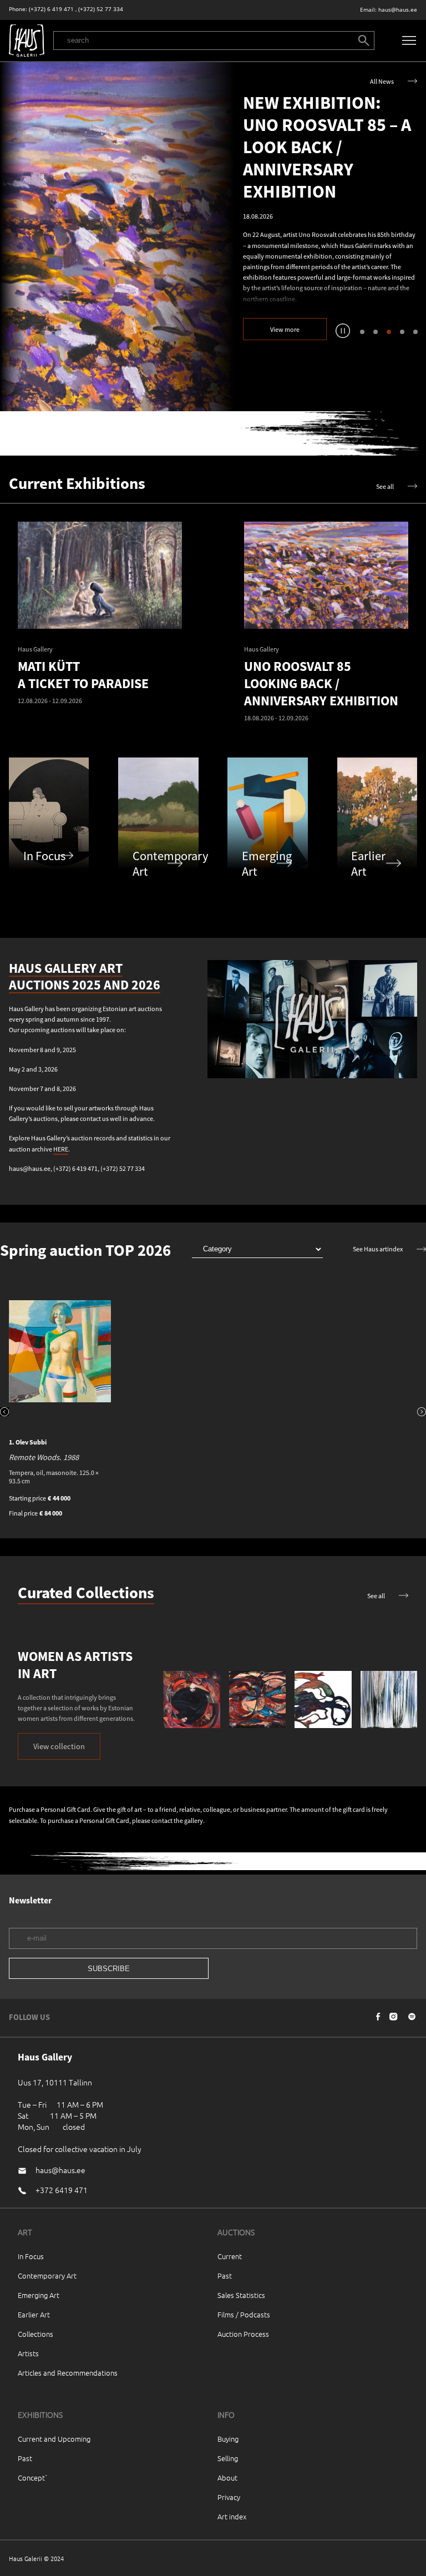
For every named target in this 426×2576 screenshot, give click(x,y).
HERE (61, 1149)
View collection (59, 1746)
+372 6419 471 (62, 2190)
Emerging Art (39, 2295)
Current (230, 2256)
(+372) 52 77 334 (101, 9)
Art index (232, 2516)
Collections (35, 2334)
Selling (228, 2458)
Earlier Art (34, 2314)
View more (285, 329)
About (227, 2477)
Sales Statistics (241, 2295)
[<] (4, 1413)
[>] (422, 1413)
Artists (28, 2353)
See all (385, 486)
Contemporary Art (47, 2276)
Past (225, 2276)
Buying (228, 2439)
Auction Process (243, 2334)
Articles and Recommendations (68, 2373)
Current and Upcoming (54, 2439)
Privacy (229, 2497)
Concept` (33, 2477)
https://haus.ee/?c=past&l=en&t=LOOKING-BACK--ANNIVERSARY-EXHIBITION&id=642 (117, 237)
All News (382, 81)
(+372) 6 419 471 (51, 9)
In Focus (31, 2256)
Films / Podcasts (244, 2314)
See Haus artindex (378, 1249)
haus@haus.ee (398, 10)
